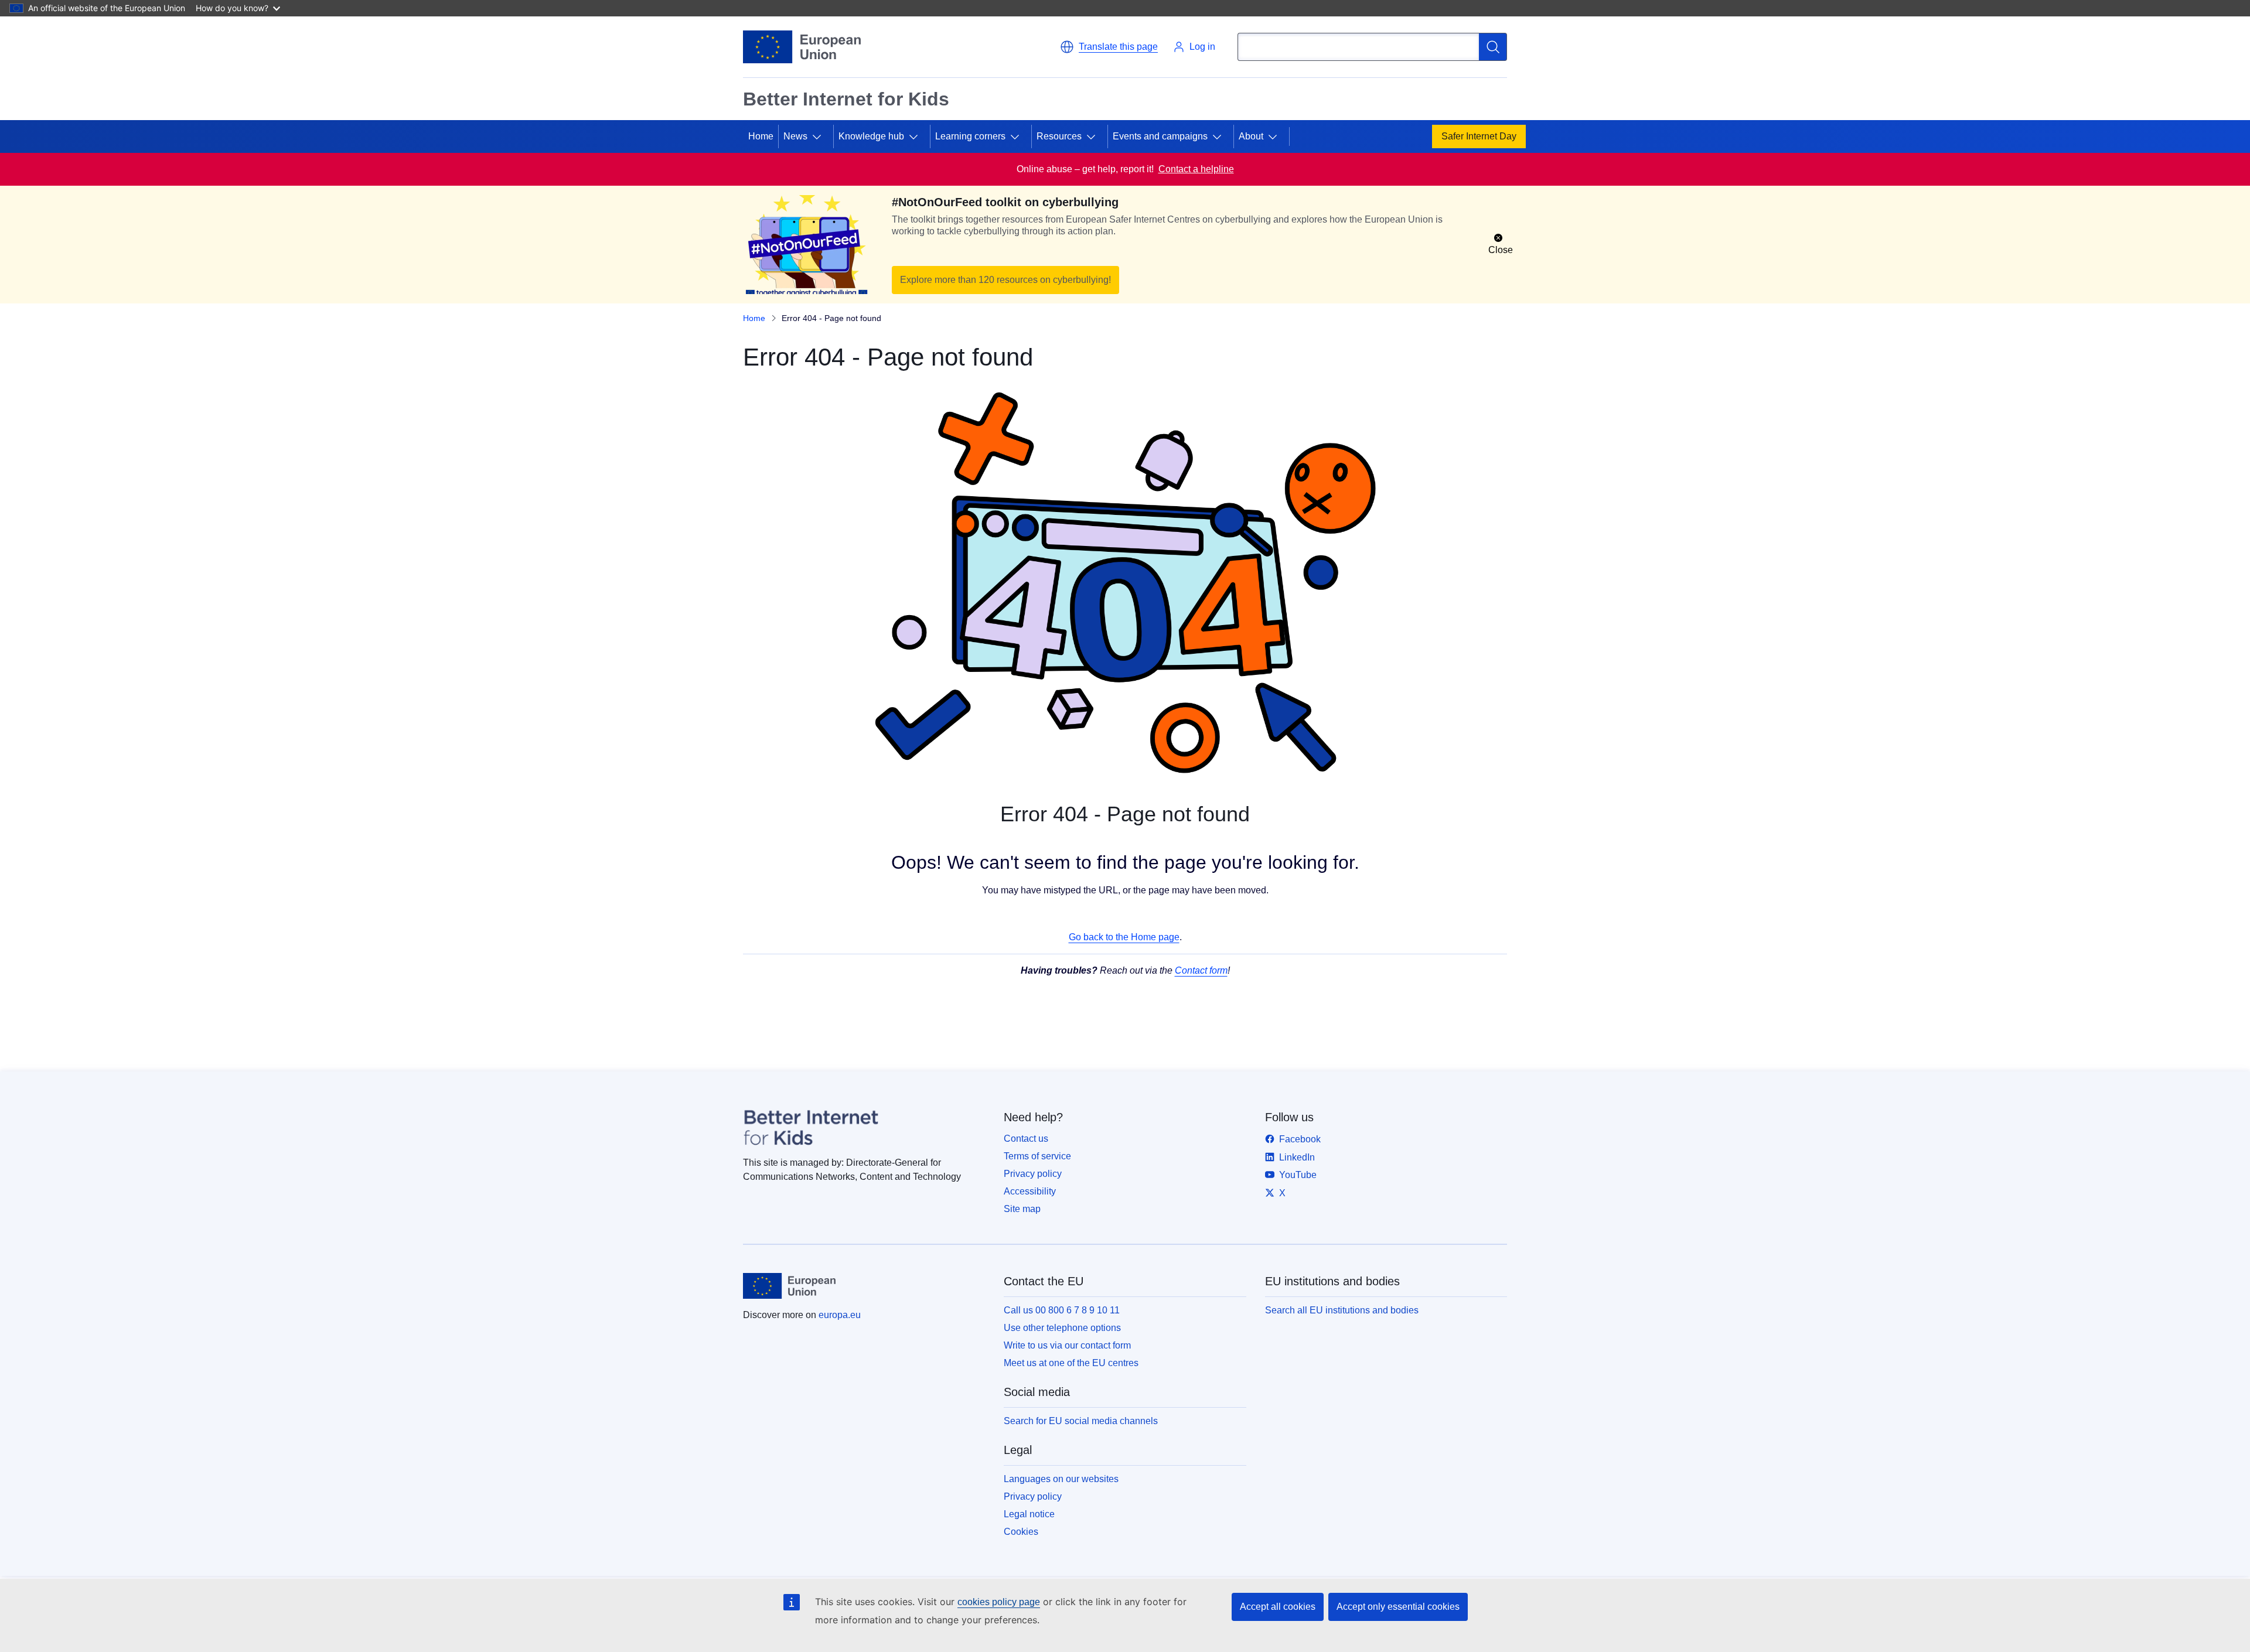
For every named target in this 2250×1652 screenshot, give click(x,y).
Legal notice (1029, 1514)
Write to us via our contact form (1067, 1345)
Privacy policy (1033, 1174)
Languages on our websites (1061, 1479)
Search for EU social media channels (1081, 1421)
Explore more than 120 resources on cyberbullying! (1005, 280)
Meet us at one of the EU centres (1071, 1363)
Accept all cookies (1278, 1607)
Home (761, 136)
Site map (1022, 1209)
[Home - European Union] (802, 47)
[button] (1109, 47)
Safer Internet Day (1479, 136)
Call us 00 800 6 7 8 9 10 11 (1062, 1310)
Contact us (1026, 1139)
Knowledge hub (871, 136)
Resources (1059, 136)
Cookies (1021, 1532)
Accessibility (1030, 1191)
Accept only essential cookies (1398, 1607)
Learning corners (970, 136)
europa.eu (840, 1315)
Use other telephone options (1062, 1328)
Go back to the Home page (1124, 937)
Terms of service (1037, 1156)
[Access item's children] (821, 136)
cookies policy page (999, 1602)
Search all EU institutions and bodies (1342, 1310)
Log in (1202, 47)
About (1251, 136)
